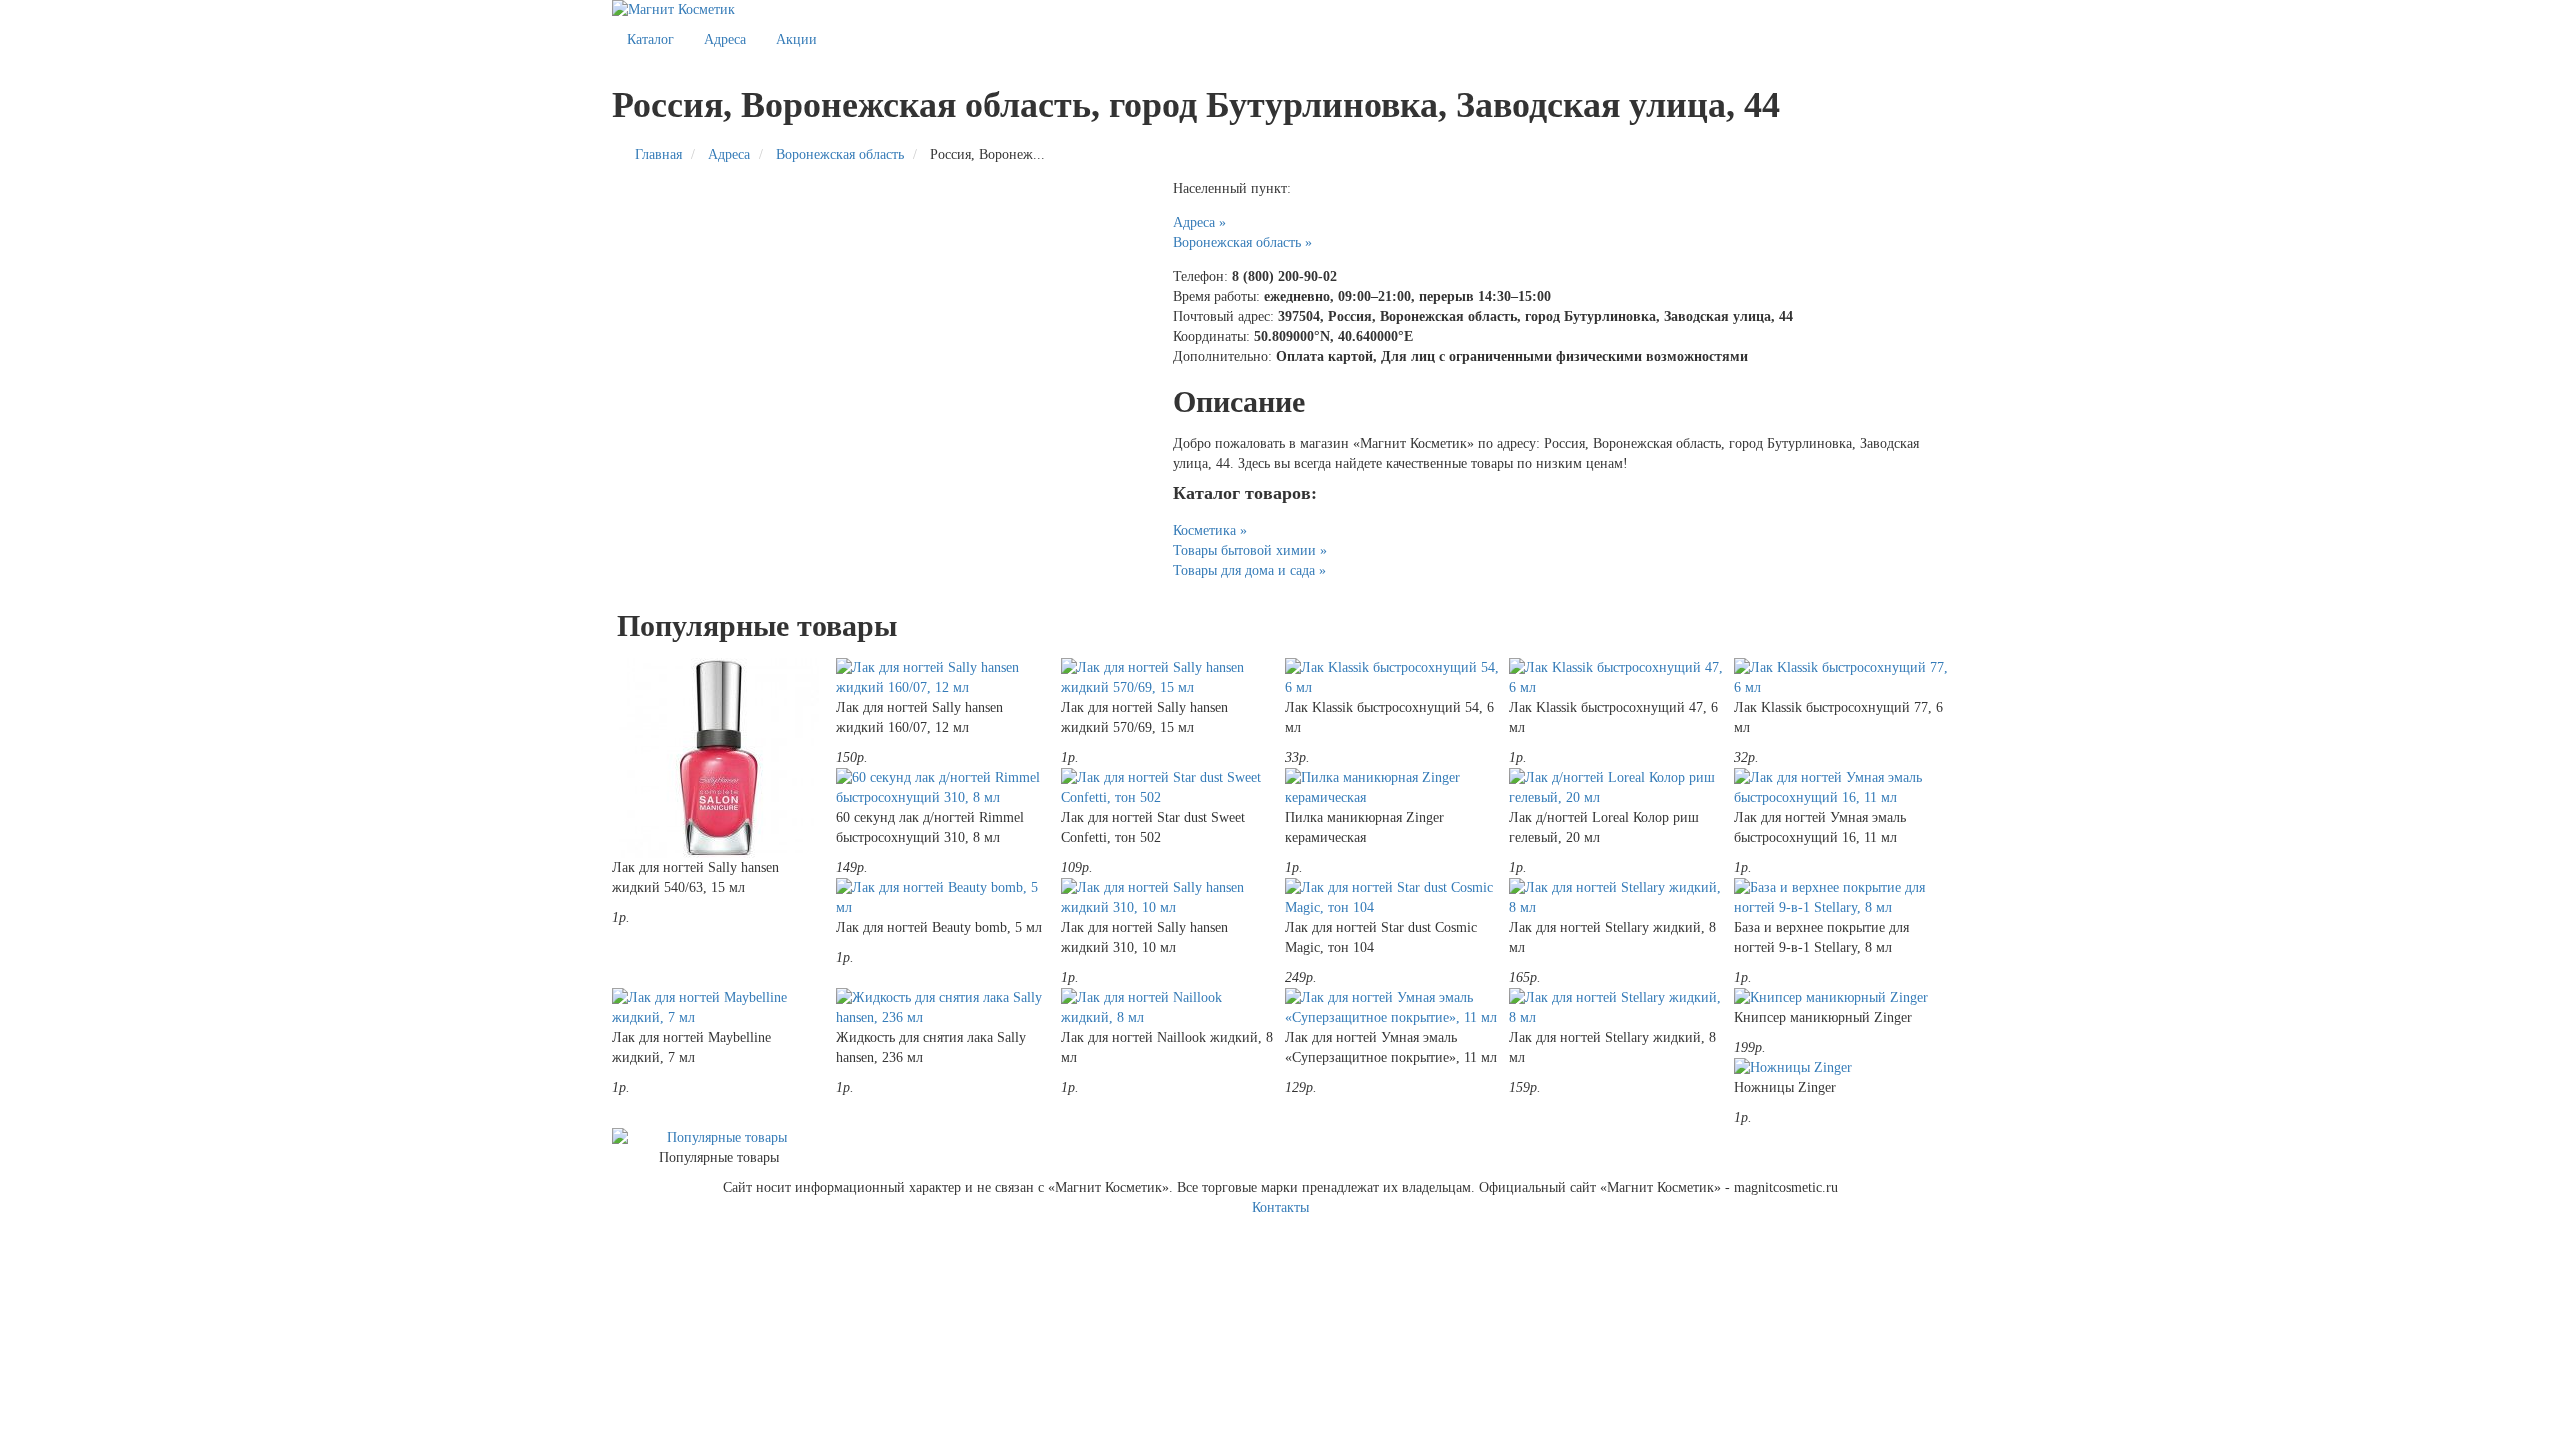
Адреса (725, 39)
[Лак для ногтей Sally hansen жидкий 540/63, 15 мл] (719, 758)
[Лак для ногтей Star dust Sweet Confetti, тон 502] (1168, 788)
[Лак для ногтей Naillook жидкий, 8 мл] (1168, 1008)
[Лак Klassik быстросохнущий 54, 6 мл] (1392, 678)
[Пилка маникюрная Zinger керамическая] (1392, 788)
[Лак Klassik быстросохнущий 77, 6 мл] (1841, 678)
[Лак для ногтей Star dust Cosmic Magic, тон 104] (1392, 898)
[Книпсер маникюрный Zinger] (1841, 998)
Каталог (650, 39)
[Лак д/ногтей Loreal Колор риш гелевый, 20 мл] (1616, 788)
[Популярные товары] (719, 1138)
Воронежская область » (1242, 242)
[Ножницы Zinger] (1841, 1068)
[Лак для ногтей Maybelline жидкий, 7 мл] (719, 1008)
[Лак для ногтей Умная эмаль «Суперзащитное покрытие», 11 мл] (1392, 1008)
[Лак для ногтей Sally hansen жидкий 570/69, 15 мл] (1168, 678)
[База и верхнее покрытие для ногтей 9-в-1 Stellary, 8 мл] (1841, 898)
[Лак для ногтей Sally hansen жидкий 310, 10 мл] (1168, 898)
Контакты (1280, 1207)
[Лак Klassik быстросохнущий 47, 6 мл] (1616, 678)
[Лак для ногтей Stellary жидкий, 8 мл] (1616, 898)
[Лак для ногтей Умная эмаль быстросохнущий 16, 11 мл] (1841, 788)
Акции (796, 39)
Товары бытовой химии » (1250, 550)
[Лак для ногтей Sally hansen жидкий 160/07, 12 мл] (943, 678)
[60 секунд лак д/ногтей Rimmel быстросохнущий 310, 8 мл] (943, 788)
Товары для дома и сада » (1249, 570)
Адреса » (1199, 222)
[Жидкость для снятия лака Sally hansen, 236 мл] (943, 1008)
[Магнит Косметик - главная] (1280, 10)
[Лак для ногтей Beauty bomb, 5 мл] (943, 898)
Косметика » (1210, 530)
